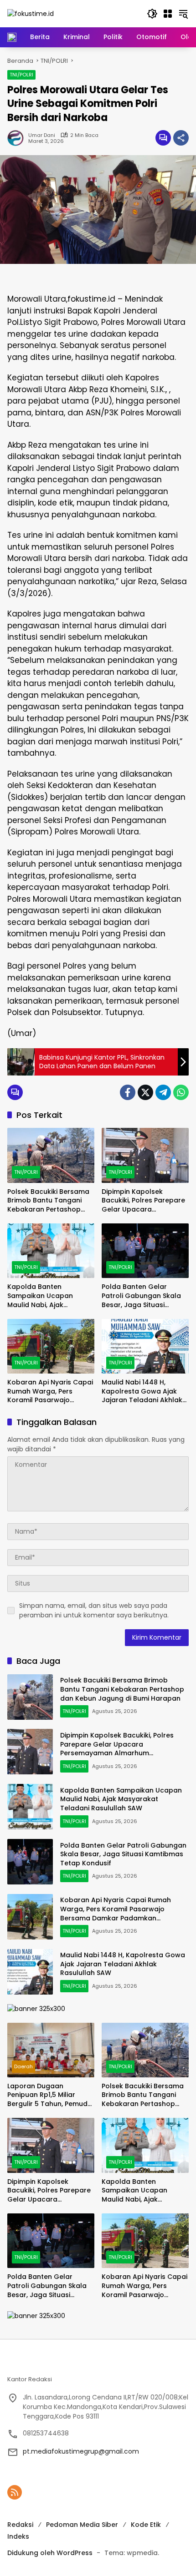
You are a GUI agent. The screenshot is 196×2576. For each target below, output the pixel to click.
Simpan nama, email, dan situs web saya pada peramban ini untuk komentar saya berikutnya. (94, 1610)
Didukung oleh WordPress (50, 2553)
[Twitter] (145, 1092)
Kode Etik (146, 2525)
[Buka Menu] (168, 14)
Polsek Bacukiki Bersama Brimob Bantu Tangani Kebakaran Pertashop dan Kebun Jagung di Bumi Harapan (48, 1201)
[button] (152, 14)
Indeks (18, 2536)
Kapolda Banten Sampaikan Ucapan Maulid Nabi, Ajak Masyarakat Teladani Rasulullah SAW (43, 1296)
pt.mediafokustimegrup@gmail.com (81, 2451)
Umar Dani (42, 135)
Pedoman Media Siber (82, 2525)
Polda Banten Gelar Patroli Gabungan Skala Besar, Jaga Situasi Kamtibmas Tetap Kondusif (141, 1296)
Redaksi (20, 2525)
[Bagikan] (181, 138)
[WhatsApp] (181, 1092)
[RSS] (15, 2492)
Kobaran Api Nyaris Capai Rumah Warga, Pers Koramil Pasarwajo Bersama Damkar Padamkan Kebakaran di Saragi (50, 1392)
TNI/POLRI (21, 75)
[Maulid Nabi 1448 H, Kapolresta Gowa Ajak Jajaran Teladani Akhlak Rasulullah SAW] (145, 1346)
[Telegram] (163, 1092)
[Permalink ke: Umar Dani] (18, 138)
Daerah (23, 2066)
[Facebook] (128, 1092)
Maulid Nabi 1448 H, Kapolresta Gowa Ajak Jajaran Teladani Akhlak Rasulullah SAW (142, 1392)
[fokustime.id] (31, 13)
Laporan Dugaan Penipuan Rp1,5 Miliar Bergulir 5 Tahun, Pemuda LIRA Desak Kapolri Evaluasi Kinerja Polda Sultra (50, 2095)
